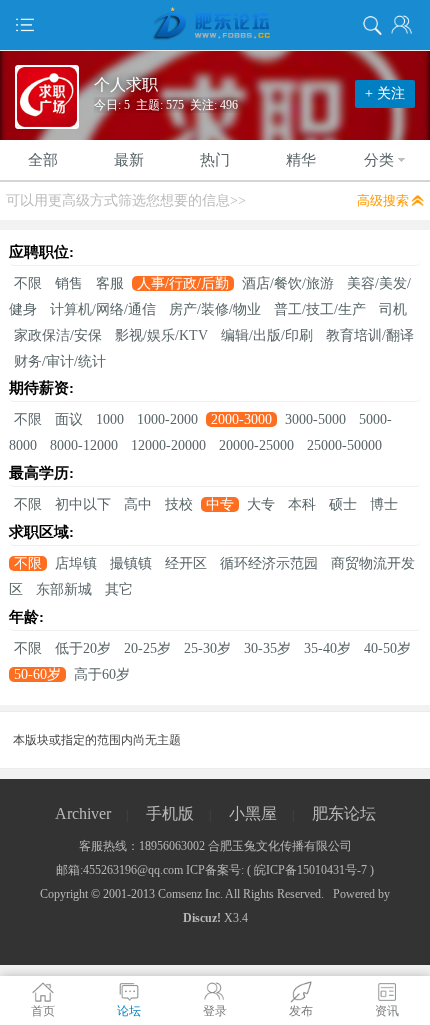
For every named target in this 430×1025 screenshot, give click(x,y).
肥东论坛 (344, 813)
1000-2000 (167, 419)
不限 (28, 283)
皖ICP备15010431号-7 (310, 870)
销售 (69, 283)
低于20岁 (83, 648)
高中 (138, 504)
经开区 (186, 563)
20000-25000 (256, 445)
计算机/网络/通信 (103, 309)
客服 (110, 283)
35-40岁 (327, 648)
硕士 (343, 504)
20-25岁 (147, 648)
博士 (384, 504)
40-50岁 (387, 648)
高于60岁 (102, 674)
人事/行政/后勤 (183, 283)
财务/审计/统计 (60, 361)
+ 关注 (385, 93)
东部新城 (64, 589)
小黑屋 (253, 813)
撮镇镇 (131, 563)
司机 (393, 309)
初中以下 (83, 504)
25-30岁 (207, 648)
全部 (43, 160)
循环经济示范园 (269, 563)
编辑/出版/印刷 (267, 335)
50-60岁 (37, 674)
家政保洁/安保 (58, 335)
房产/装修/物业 (215, 309)
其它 (119, 589)
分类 (379, 160)
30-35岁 (267, 648)
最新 (129, 160)
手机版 (170, 813)
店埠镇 (76, 563)
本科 (302, 504)
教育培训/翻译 (370, 335)
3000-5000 (315, 419)
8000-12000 (84, 445)
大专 (261, 504)
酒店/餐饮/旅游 (288, 283)
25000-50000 (344, 445)
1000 (110, 419)
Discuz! (202, 918)
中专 (220, 504)
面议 (69, 419)
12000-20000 (168, 445)
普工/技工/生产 (320, 309)
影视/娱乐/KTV (161, 335)
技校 (179, 504)
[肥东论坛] (215, 25)
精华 (301, 160)
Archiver (83, 813)
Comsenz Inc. (190, 894)
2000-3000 (241, 419)
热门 (215, 160)
